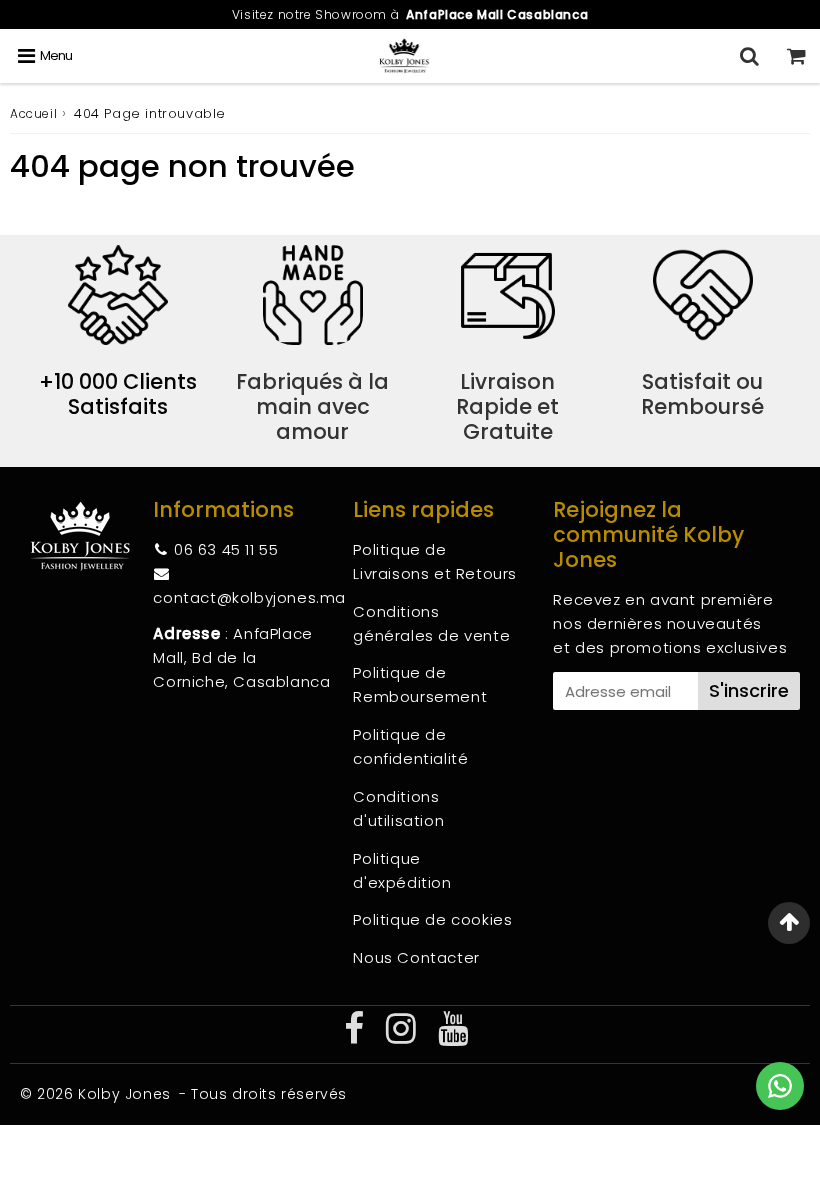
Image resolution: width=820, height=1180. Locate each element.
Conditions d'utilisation (398, 808)
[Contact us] (780, 1086)
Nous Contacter (416, 957)
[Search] (749, 56)
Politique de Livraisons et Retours (435, 561)
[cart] (796, 56)
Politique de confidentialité (410, 746)
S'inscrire (749, 690)
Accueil (33, 113)
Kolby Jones (124, 1094)
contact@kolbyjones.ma (249, 597)
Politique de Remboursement (420, 684)
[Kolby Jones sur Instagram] (403, 1035)
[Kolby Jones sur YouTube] (453, 1035)
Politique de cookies (432, 919)
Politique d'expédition (402, 870)
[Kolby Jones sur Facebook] (356, 1035)
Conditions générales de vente (431, 623)
